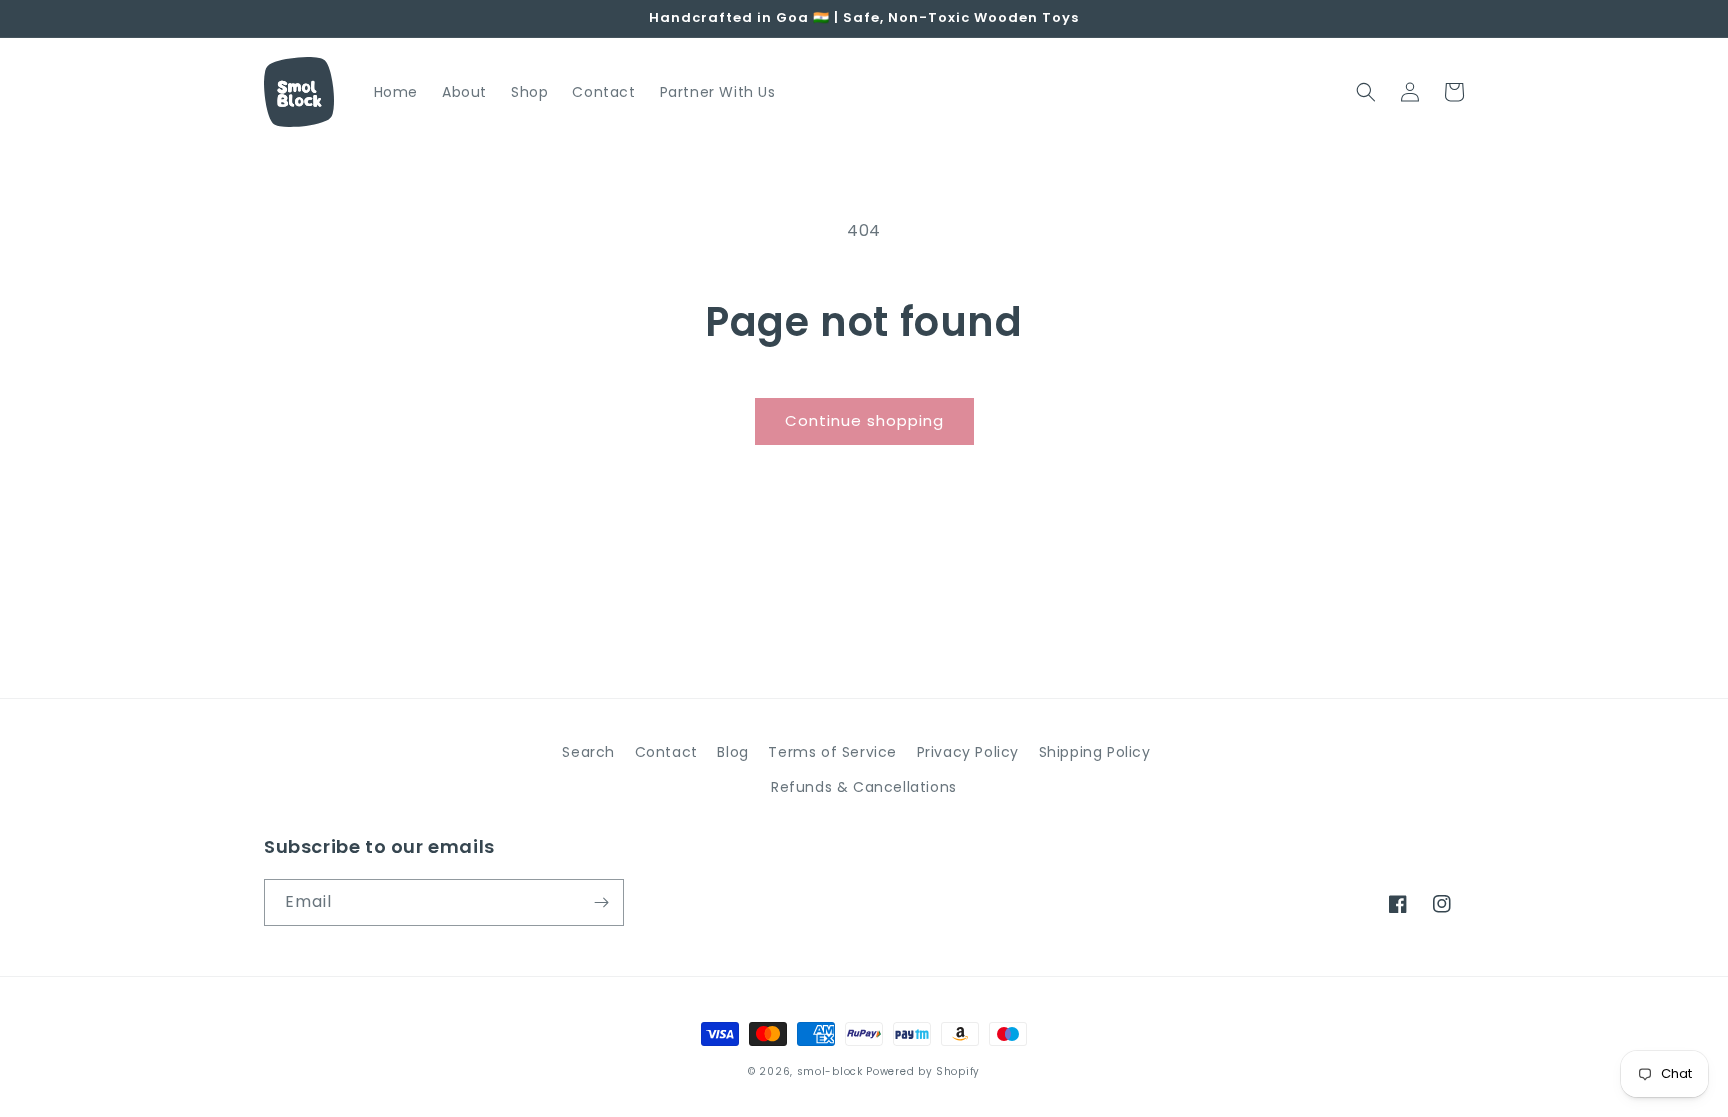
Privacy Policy (968, 752)
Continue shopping (864, 420)
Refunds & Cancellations (864, 787)
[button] (1366, 92)
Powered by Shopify (923, 1071)
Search (588, 752)
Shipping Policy (1095, 752)
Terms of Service (832, 752)
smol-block (830, 1071)
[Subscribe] (601, 902)
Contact (666, 752)
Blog (732, 752)
